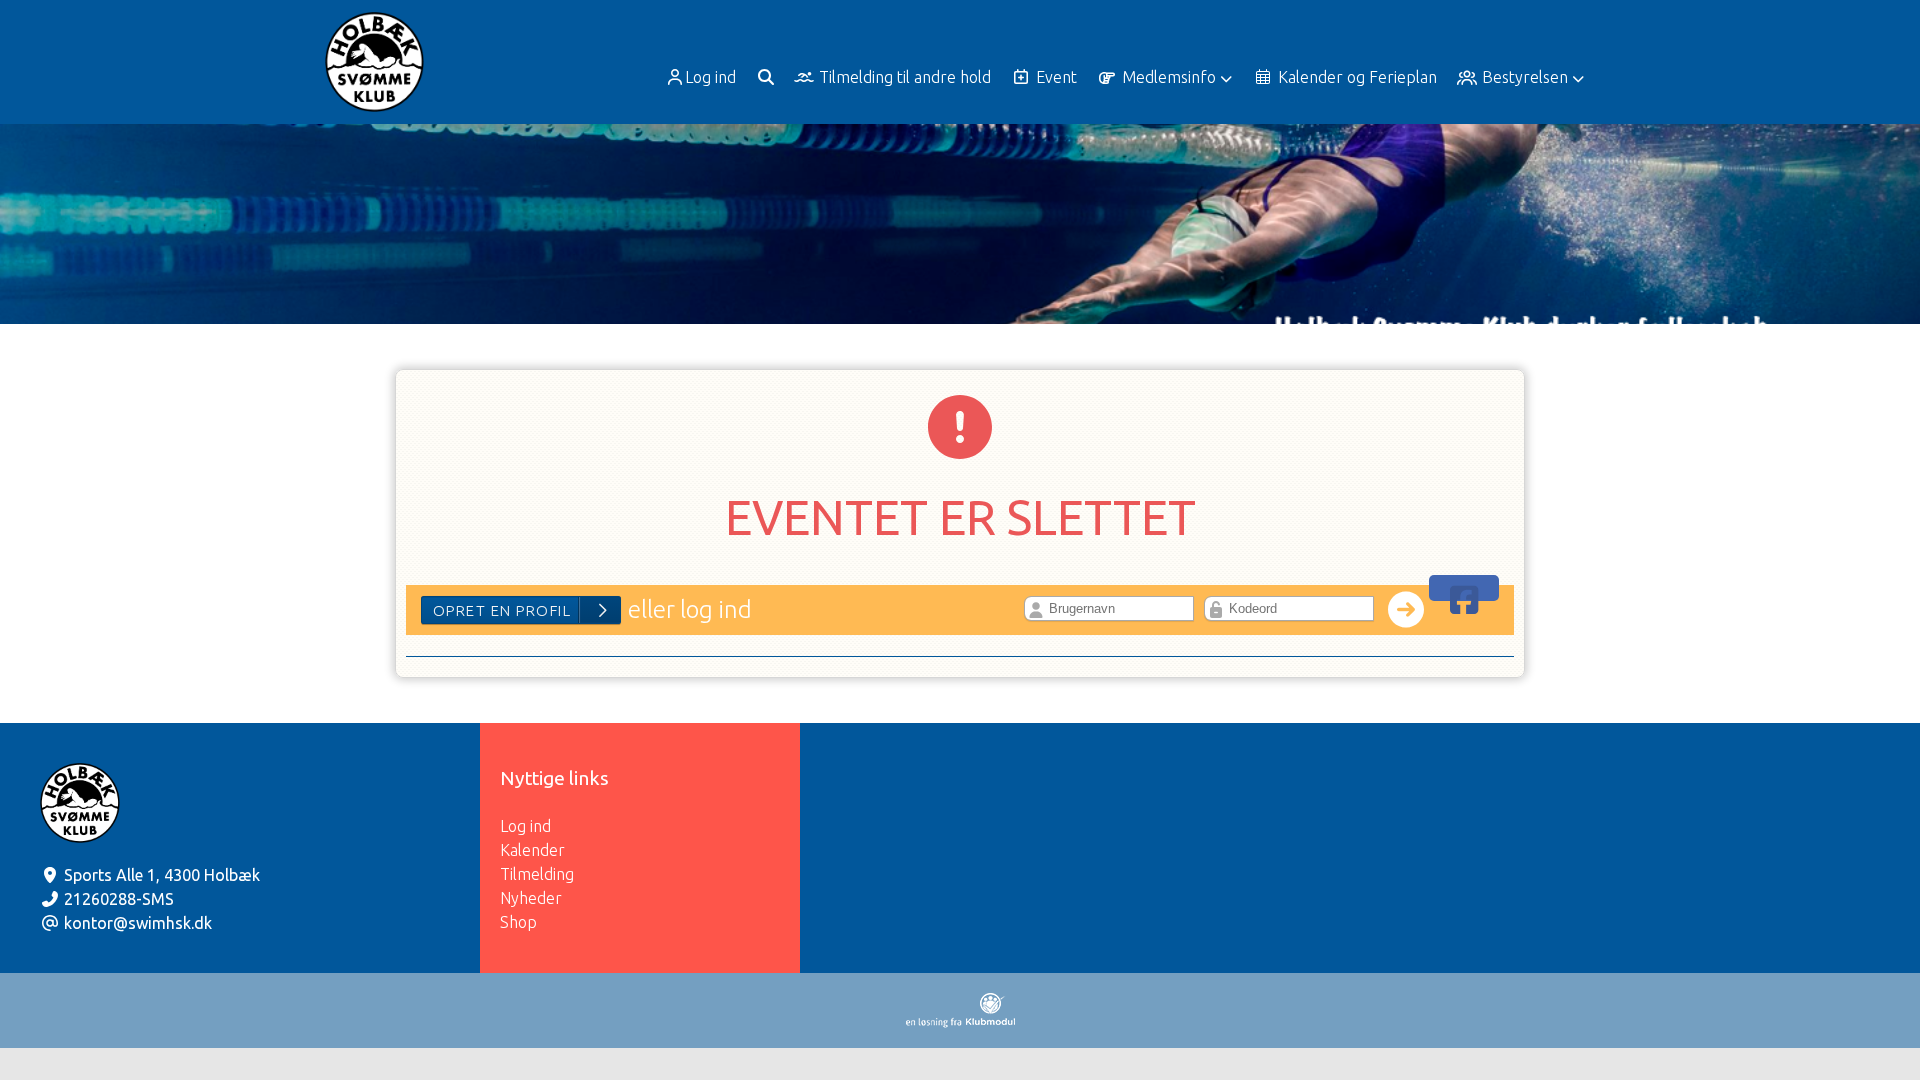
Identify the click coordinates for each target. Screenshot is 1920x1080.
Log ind (710, 77)
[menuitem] (702, 77)
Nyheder (531, 898)
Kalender (532, 850)
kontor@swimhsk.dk (138, 923)
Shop (518, 922)
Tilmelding (537, 874)
